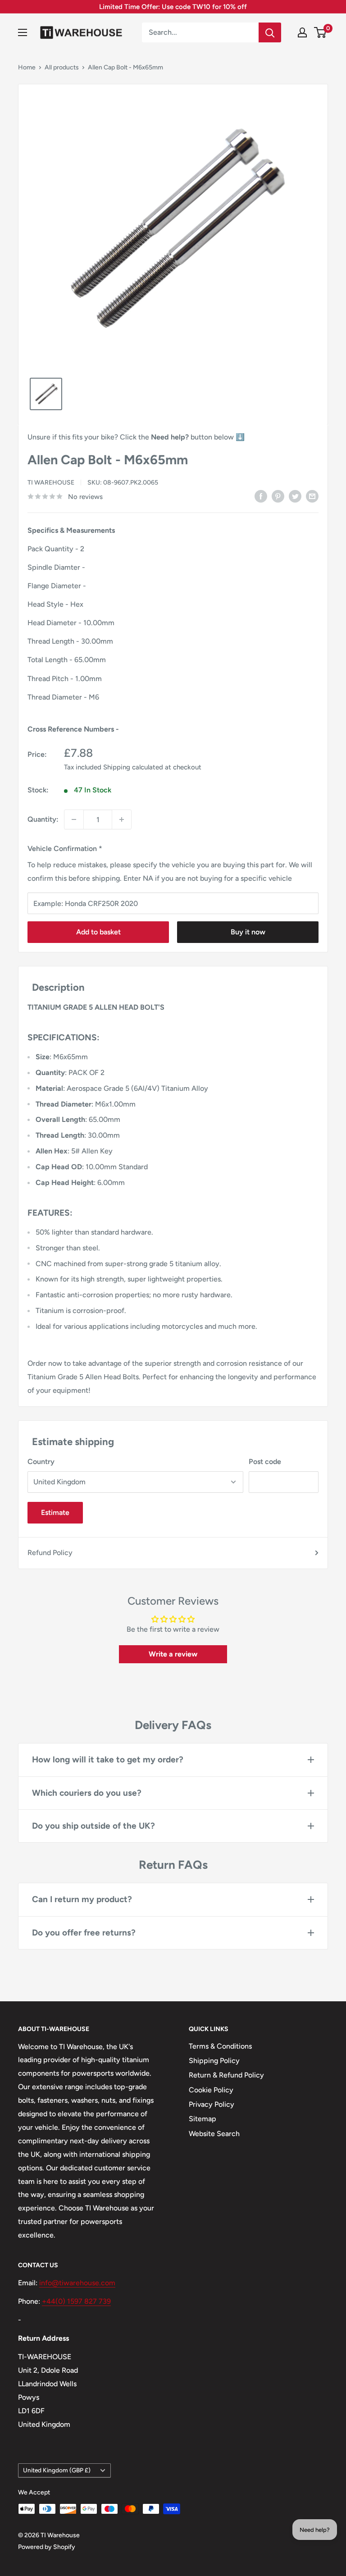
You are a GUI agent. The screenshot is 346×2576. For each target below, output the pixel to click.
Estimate (55, 1512)
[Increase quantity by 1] (122, 819)
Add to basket (98, 932)
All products (62, 67)
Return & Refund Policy (226, 2075)
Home (27, 67)
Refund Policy (50, 1553)
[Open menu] (23, 32)
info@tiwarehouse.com (77, 2283)
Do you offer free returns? (84, 1933)
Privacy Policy (212, 2104)
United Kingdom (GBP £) (57, 2470)
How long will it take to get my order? (108, 1759)
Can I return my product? (82, 1899)
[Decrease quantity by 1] (74, 819)
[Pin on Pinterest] (278, 496)
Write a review (173, 1654)
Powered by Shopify (47, 2547)
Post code (265, 1462)
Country (41, 1462)
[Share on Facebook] (261, 496)
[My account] (302, 32)
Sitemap (203, 2119)
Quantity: (43, 819)
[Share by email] (312, 496)
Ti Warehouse (51, 483)
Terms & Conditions (220, 2046)
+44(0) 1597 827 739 (76, 2301)
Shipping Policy (214, 2061)
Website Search (214, 2134)
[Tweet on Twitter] (295, 496)
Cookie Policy (211, 2090)
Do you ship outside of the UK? (93, 1826)
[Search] (270, 32)
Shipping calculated (133, 767)
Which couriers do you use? (87, 1793)
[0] (321, 32)
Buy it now (248, 932)
